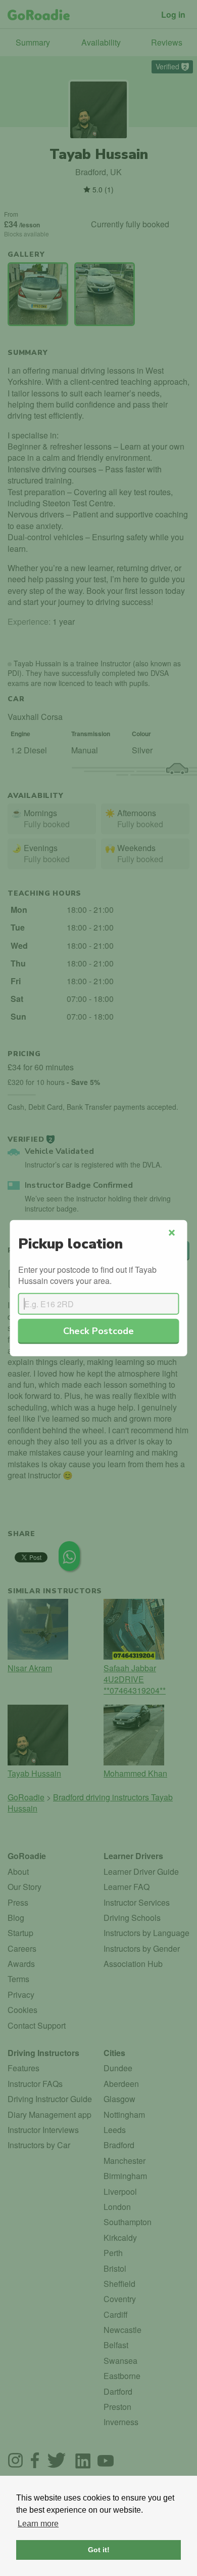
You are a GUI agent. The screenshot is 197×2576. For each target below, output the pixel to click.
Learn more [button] (38, 2524)
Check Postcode (98, 1330)
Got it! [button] (99, 2550)
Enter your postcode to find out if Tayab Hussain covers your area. (87, 1275)
